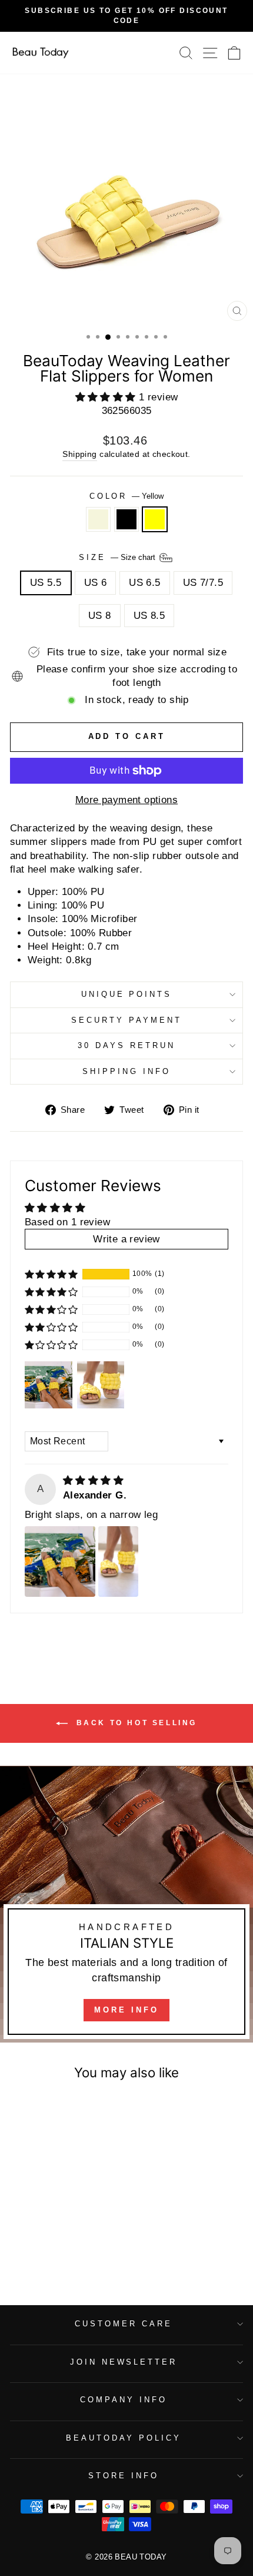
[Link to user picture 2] (118, 1561)
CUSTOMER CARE (124, 2324)
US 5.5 (46, 583)
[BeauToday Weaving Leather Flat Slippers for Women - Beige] (41, 2251)
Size (118, 557)
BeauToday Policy (124, 2438)
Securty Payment (126, 1020)
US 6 (96, 583)
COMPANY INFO (124, 2400)
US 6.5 (144, 583)
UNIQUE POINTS (127, 994)
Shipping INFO (126, 1071)
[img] (93, 1481)
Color (127, 496)
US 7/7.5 (203, 583)
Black (126, 519)
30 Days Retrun (126, 1045)
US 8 (100, 616)
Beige (98, 519)
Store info (124, 2476)
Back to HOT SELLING (135, 1723)
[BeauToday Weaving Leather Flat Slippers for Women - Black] (54, 2251)
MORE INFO (126, 2010)
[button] (107, 397)
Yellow (155, 519)
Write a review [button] (126, 1239)
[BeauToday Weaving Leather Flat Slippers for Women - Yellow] (68, 2251)
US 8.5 (149, 616)
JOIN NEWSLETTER (124, 2362)
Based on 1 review (67, 1222)
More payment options (126, 800)
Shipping (79, 454)
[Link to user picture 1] (60, 1561)
